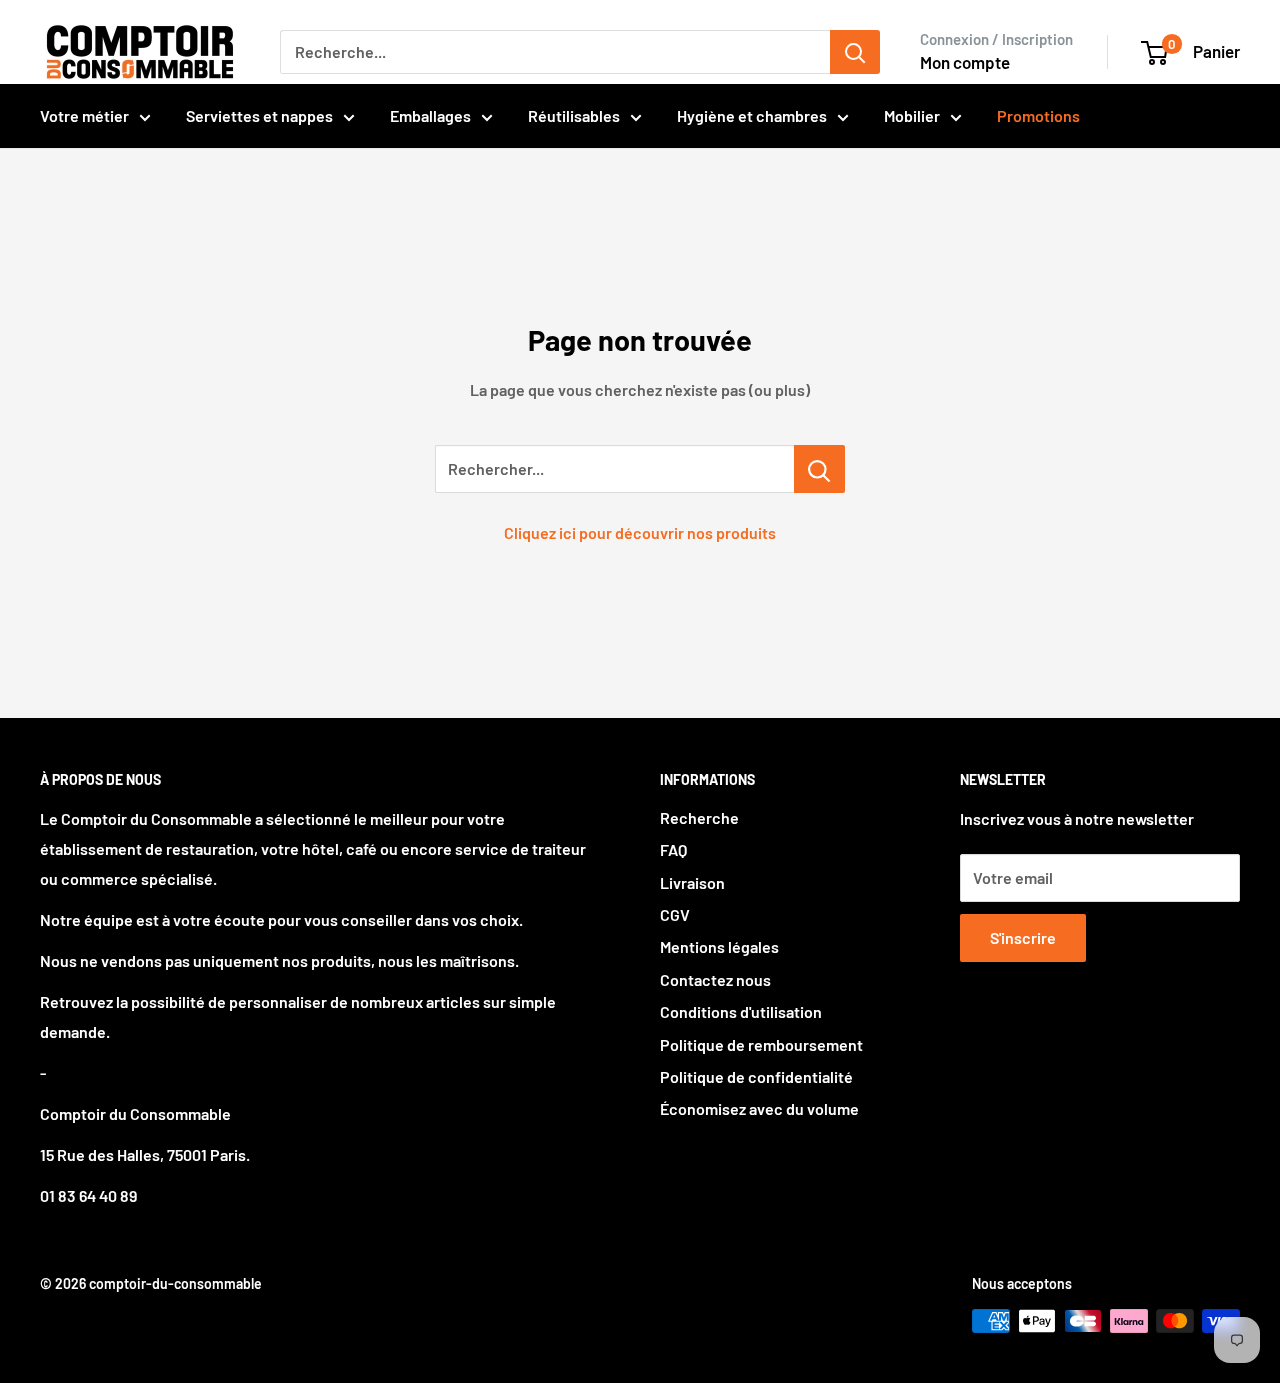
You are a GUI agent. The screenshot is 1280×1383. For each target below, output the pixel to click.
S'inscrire (1023, 937)
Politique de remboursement (761, 1044)
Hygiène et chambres (752, 115)
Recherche (699, 817)
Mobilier (912, 115)
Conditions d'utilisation (741, 1011)
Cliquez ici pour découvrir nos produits (640, 532)
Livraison (692, 882)
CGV (675, 914)
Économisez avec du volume (759, 1108)
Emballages (430, 115)
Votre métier (84, 115)
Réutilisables (574, 115)
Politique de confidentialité (756, 1076)
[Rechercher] (855, 52)
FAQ (673, 849)
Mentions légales (719, 946)
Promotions (1038, 115)
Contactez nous (715, 979)
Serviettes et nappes (259, 115)
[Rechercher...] (819, 469)
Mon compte (965, 62)
